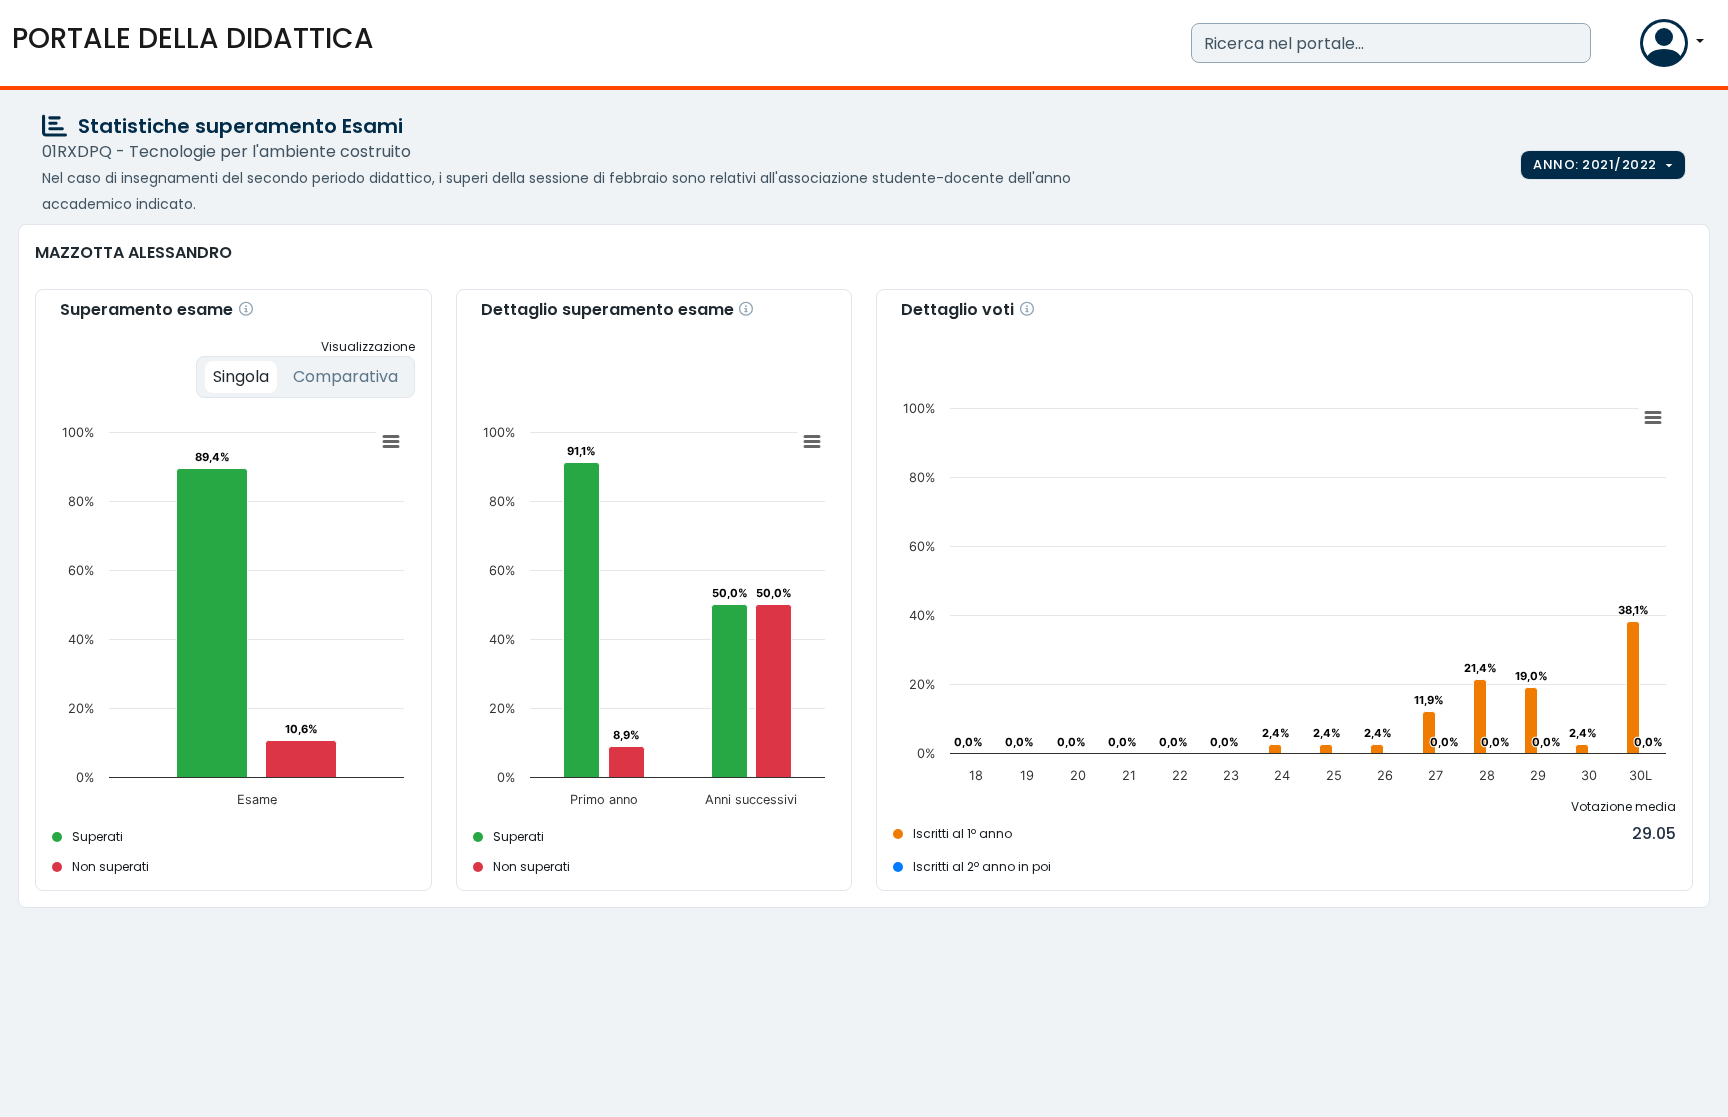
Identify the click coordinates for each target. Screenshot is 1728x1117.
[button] (1620, 47)
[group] (1603, 165)
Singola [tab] (241, 376)
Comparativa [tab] (345, 376)
